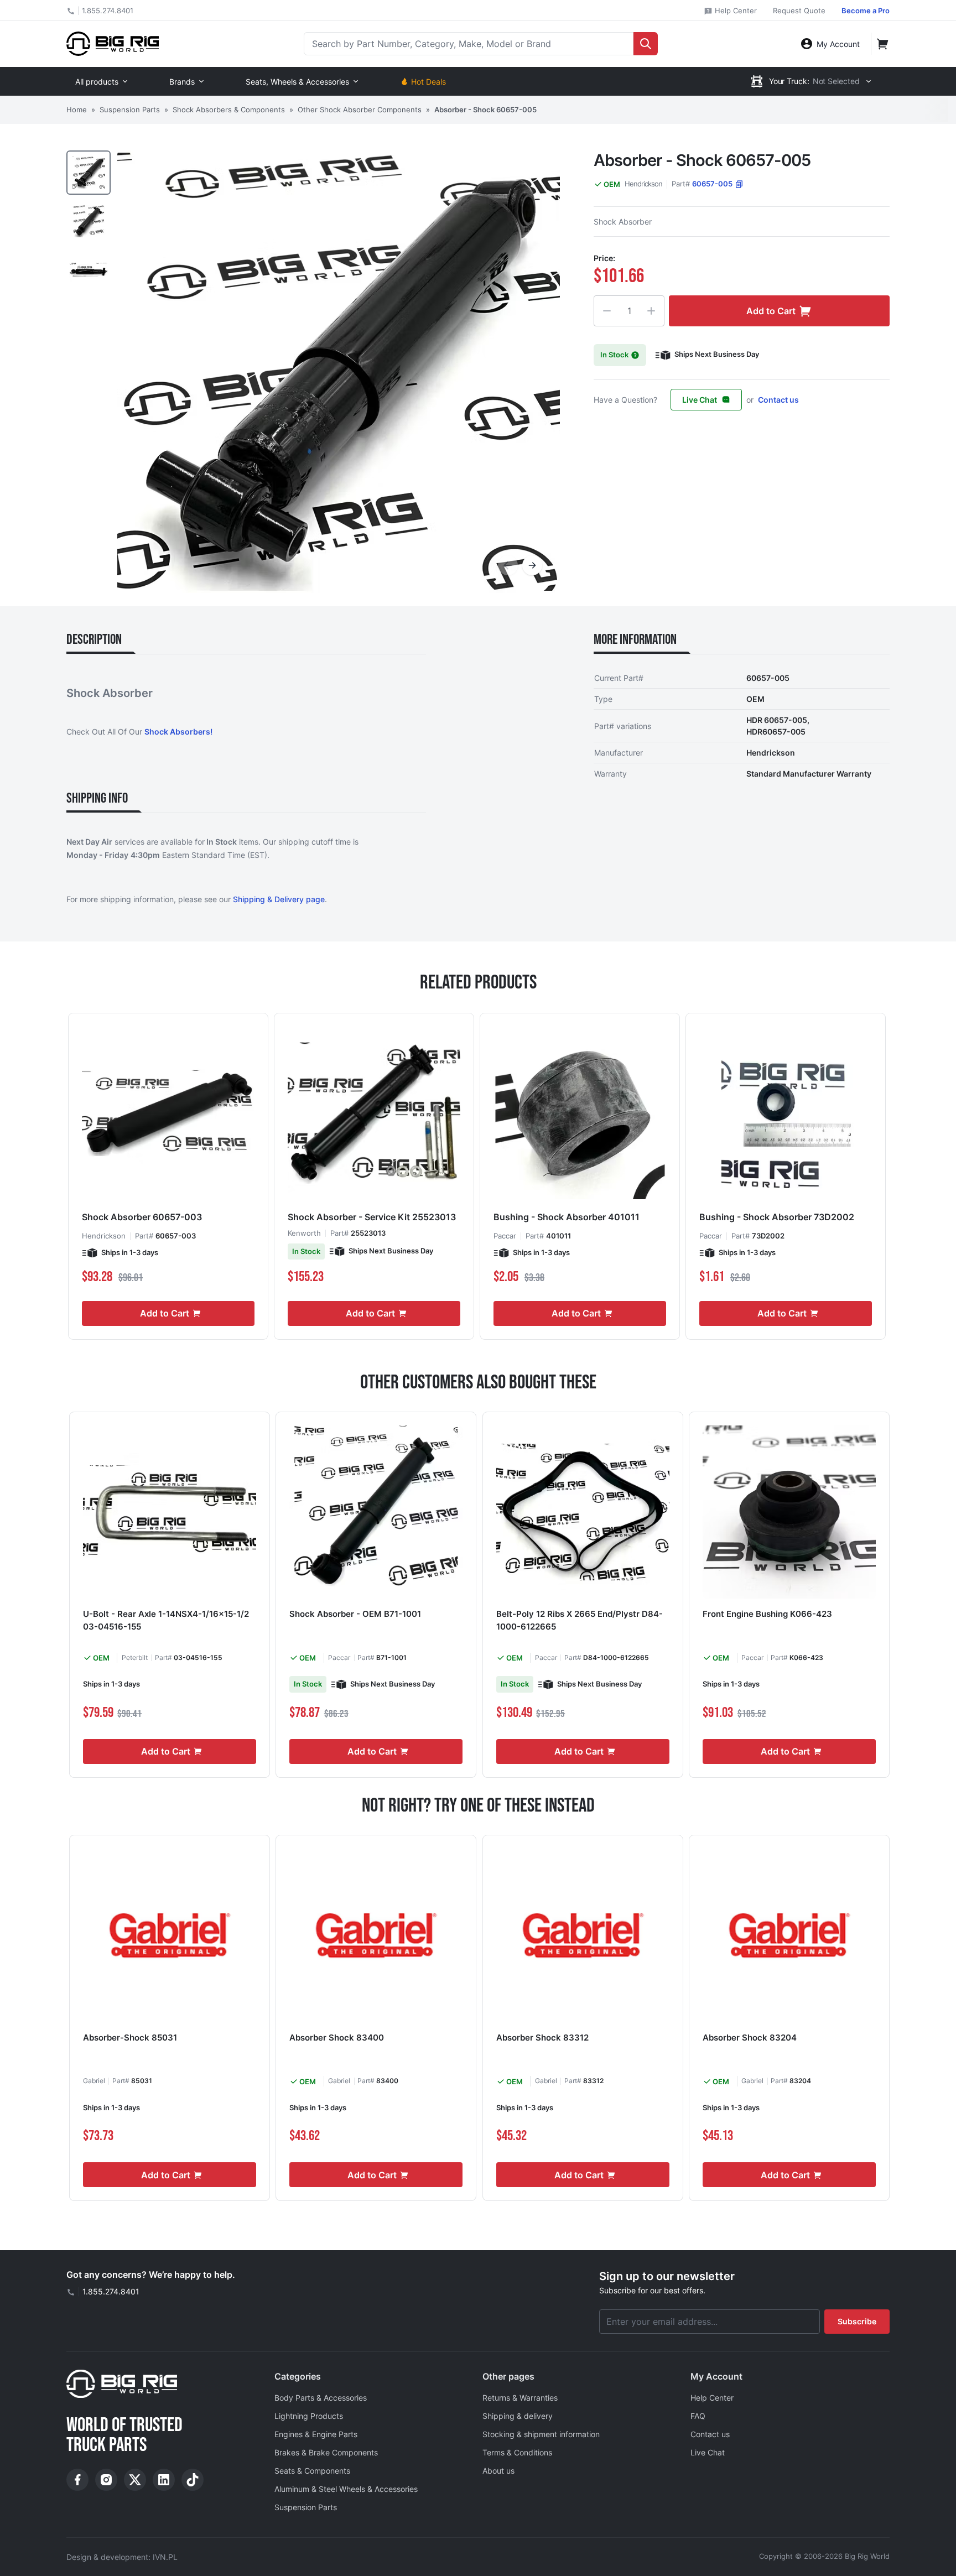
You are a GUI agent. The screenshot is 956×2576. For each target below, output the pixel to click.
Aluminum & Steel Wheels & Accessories (346, 2489)
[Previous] (508, 565)
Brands (182, 82)
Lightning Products (309, 2416)
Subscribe (857, 2321)
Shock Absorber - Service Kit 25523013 (372, 1217)
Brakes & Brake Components (326, 2452)
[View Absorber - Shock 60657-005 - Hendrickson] (89, 173)
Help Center (735, 11)
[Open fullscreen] (339, 372)
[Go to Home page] (113, 43)
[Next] (532, 565)
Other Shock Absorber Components (360, 110)
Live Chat (700, 400)
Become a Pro (866, 11)
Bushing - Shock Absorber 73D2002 (777, 1217)
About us (498, 2471)
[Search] (646, 44)
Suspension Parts (130, 110)
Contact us (778, 400)
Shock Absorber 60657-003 (142, 1217)
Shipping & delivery (518, 2416)
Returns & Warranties (520, 2398)
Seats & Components (312, 2471)
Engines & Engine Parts (316, 2434)
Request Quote (799, 11)
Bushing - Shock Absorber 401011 (567, 1217)
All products (97, 82)
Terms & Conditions (517, 2452)
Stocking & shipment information (541, 2434)
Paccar (505, 1236)
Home (77, 110)
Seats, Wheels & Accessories (297, 82)
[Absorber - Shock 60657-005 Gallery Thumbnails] (89, 221)
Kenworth (304, 1233)
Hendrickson (643, 184)
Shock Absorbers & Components (229, 110)
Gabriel (94, 2081)
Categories (298, 2376)
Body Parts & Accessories (321, 2398)
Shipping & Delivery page (279, 899)
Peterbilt (135, 1658)
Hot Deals (428, 82)
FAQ (698, 2416)
